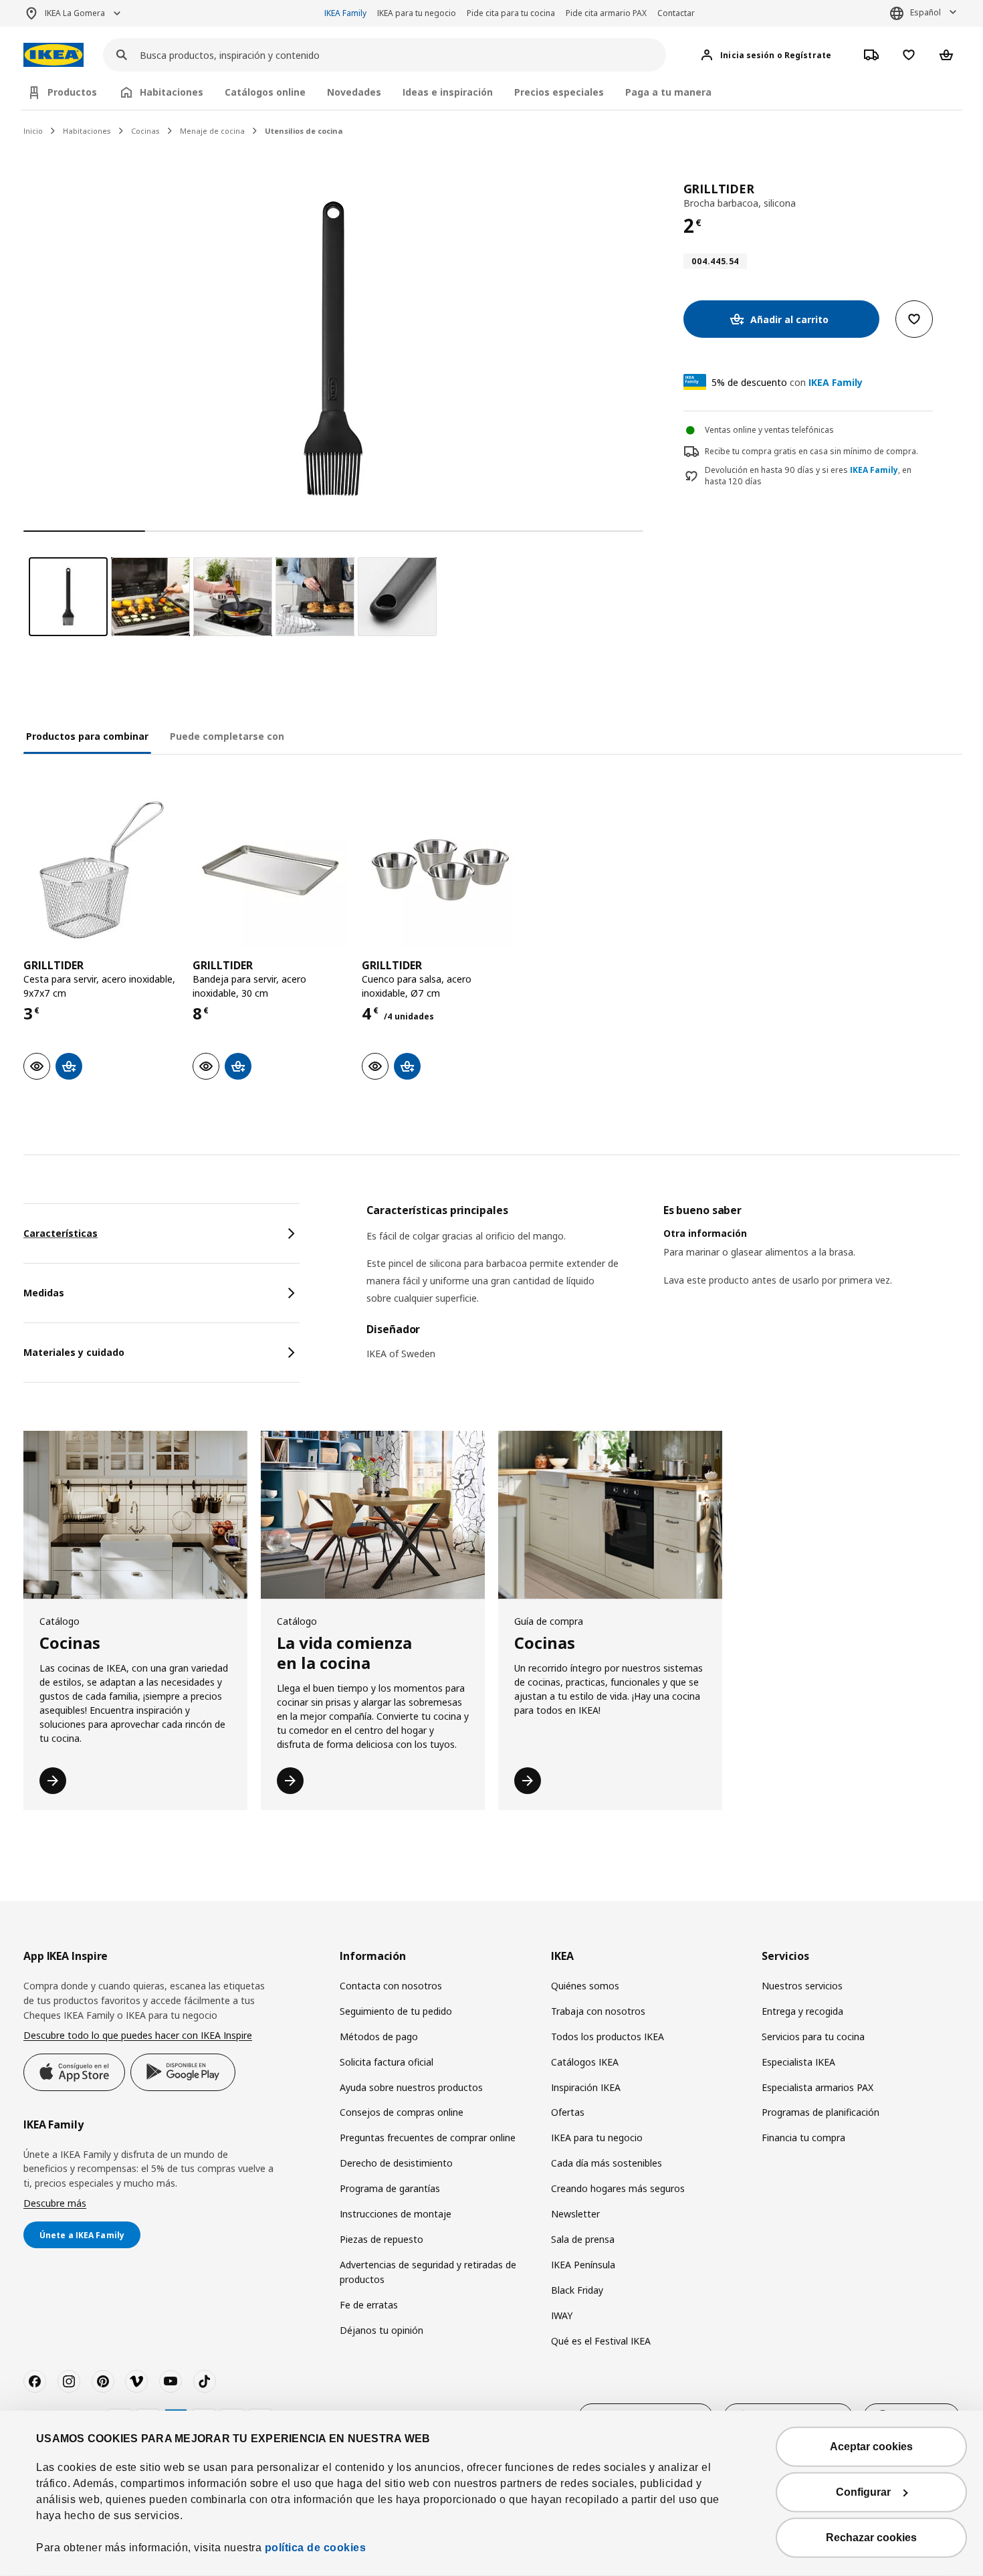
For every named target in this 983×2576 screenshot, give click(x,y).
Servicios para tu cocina (813, 2037)
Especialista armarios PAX (817, 2087)
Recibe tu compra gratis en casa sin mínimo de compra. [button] (811, 451)
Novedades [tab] (354, 92)
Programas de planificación (821, 2112)
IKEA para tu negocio (417, 13)
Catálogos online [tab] (265, 92)
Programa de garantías (390, 2188)
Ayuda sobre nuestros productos (411, 2087)
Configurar (863, 2492)
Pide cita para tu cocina (511, 13)
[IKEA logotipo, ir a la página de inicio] (53, 55)
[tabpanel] (663, 1290)
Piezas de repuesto (381, 2239)
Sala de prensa (583, 2239)
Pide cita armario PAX (606, 13)
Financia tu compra (803, 2138)
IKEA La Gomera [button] (75, 13)
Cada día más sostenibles (607, 2163)
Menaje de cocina (212, 131)
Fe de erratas (369, 2305)
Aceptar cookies (871, 2447)
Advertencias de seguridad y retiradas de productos (428, 2272)
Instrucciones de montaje (396, 2214)
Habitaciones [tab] (172, 92)
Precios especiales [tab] (559, 92)
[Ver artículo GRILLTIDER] (101, 870)
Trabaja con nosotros (598, 2011)
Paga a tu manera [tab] (668, 92)
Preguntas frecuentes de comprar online (428, 2138)
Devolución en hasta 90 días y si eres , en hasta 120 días (808, 476)
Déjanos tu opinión (381, 2330)
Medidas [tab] (44, 1293)
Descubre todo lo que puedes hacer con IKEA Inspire (138, 2035)
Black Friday (577, 2290)
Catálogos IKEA (585, 2062)
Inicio (33, 131)
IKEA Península (583, 2265)
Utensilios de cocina (304, 131)
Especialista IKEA (798, 2062)
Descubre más (55, 2203)
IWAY (562, 2315)
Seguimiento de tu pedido (396, 2011)
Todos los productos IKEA (608, 2037)
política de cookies (316, 2548)
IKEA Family (345, 13)
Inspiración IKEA (586, 2087)
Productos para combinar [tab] (87, 736)
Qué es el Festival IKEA (601, 2341)
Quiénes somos (585, 1986)
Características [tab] (61, 1233)
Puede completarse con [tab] (227, 736)
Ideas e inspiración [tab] (448, 92)
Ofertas (568, 2112)
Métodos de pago (379, 2037)
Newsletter (575, 2214)
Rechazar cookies (871, 2538)
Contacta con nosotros (391, 1986)
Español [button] (925, 12)
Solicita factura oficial (387, 2062)
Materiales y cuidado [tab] (74, 1352)
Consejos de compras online (402, 2112)
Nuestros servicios (802, 1986)
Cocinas (145, 131)
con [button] (787, 382)
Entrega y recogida (802, 2011)
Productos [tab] (72, 92)
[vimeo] (136, 2381)
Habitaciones (87, 131)
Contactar (676, 13)
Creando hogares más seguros (618, 2188)
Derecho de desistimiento (396, 2163)
